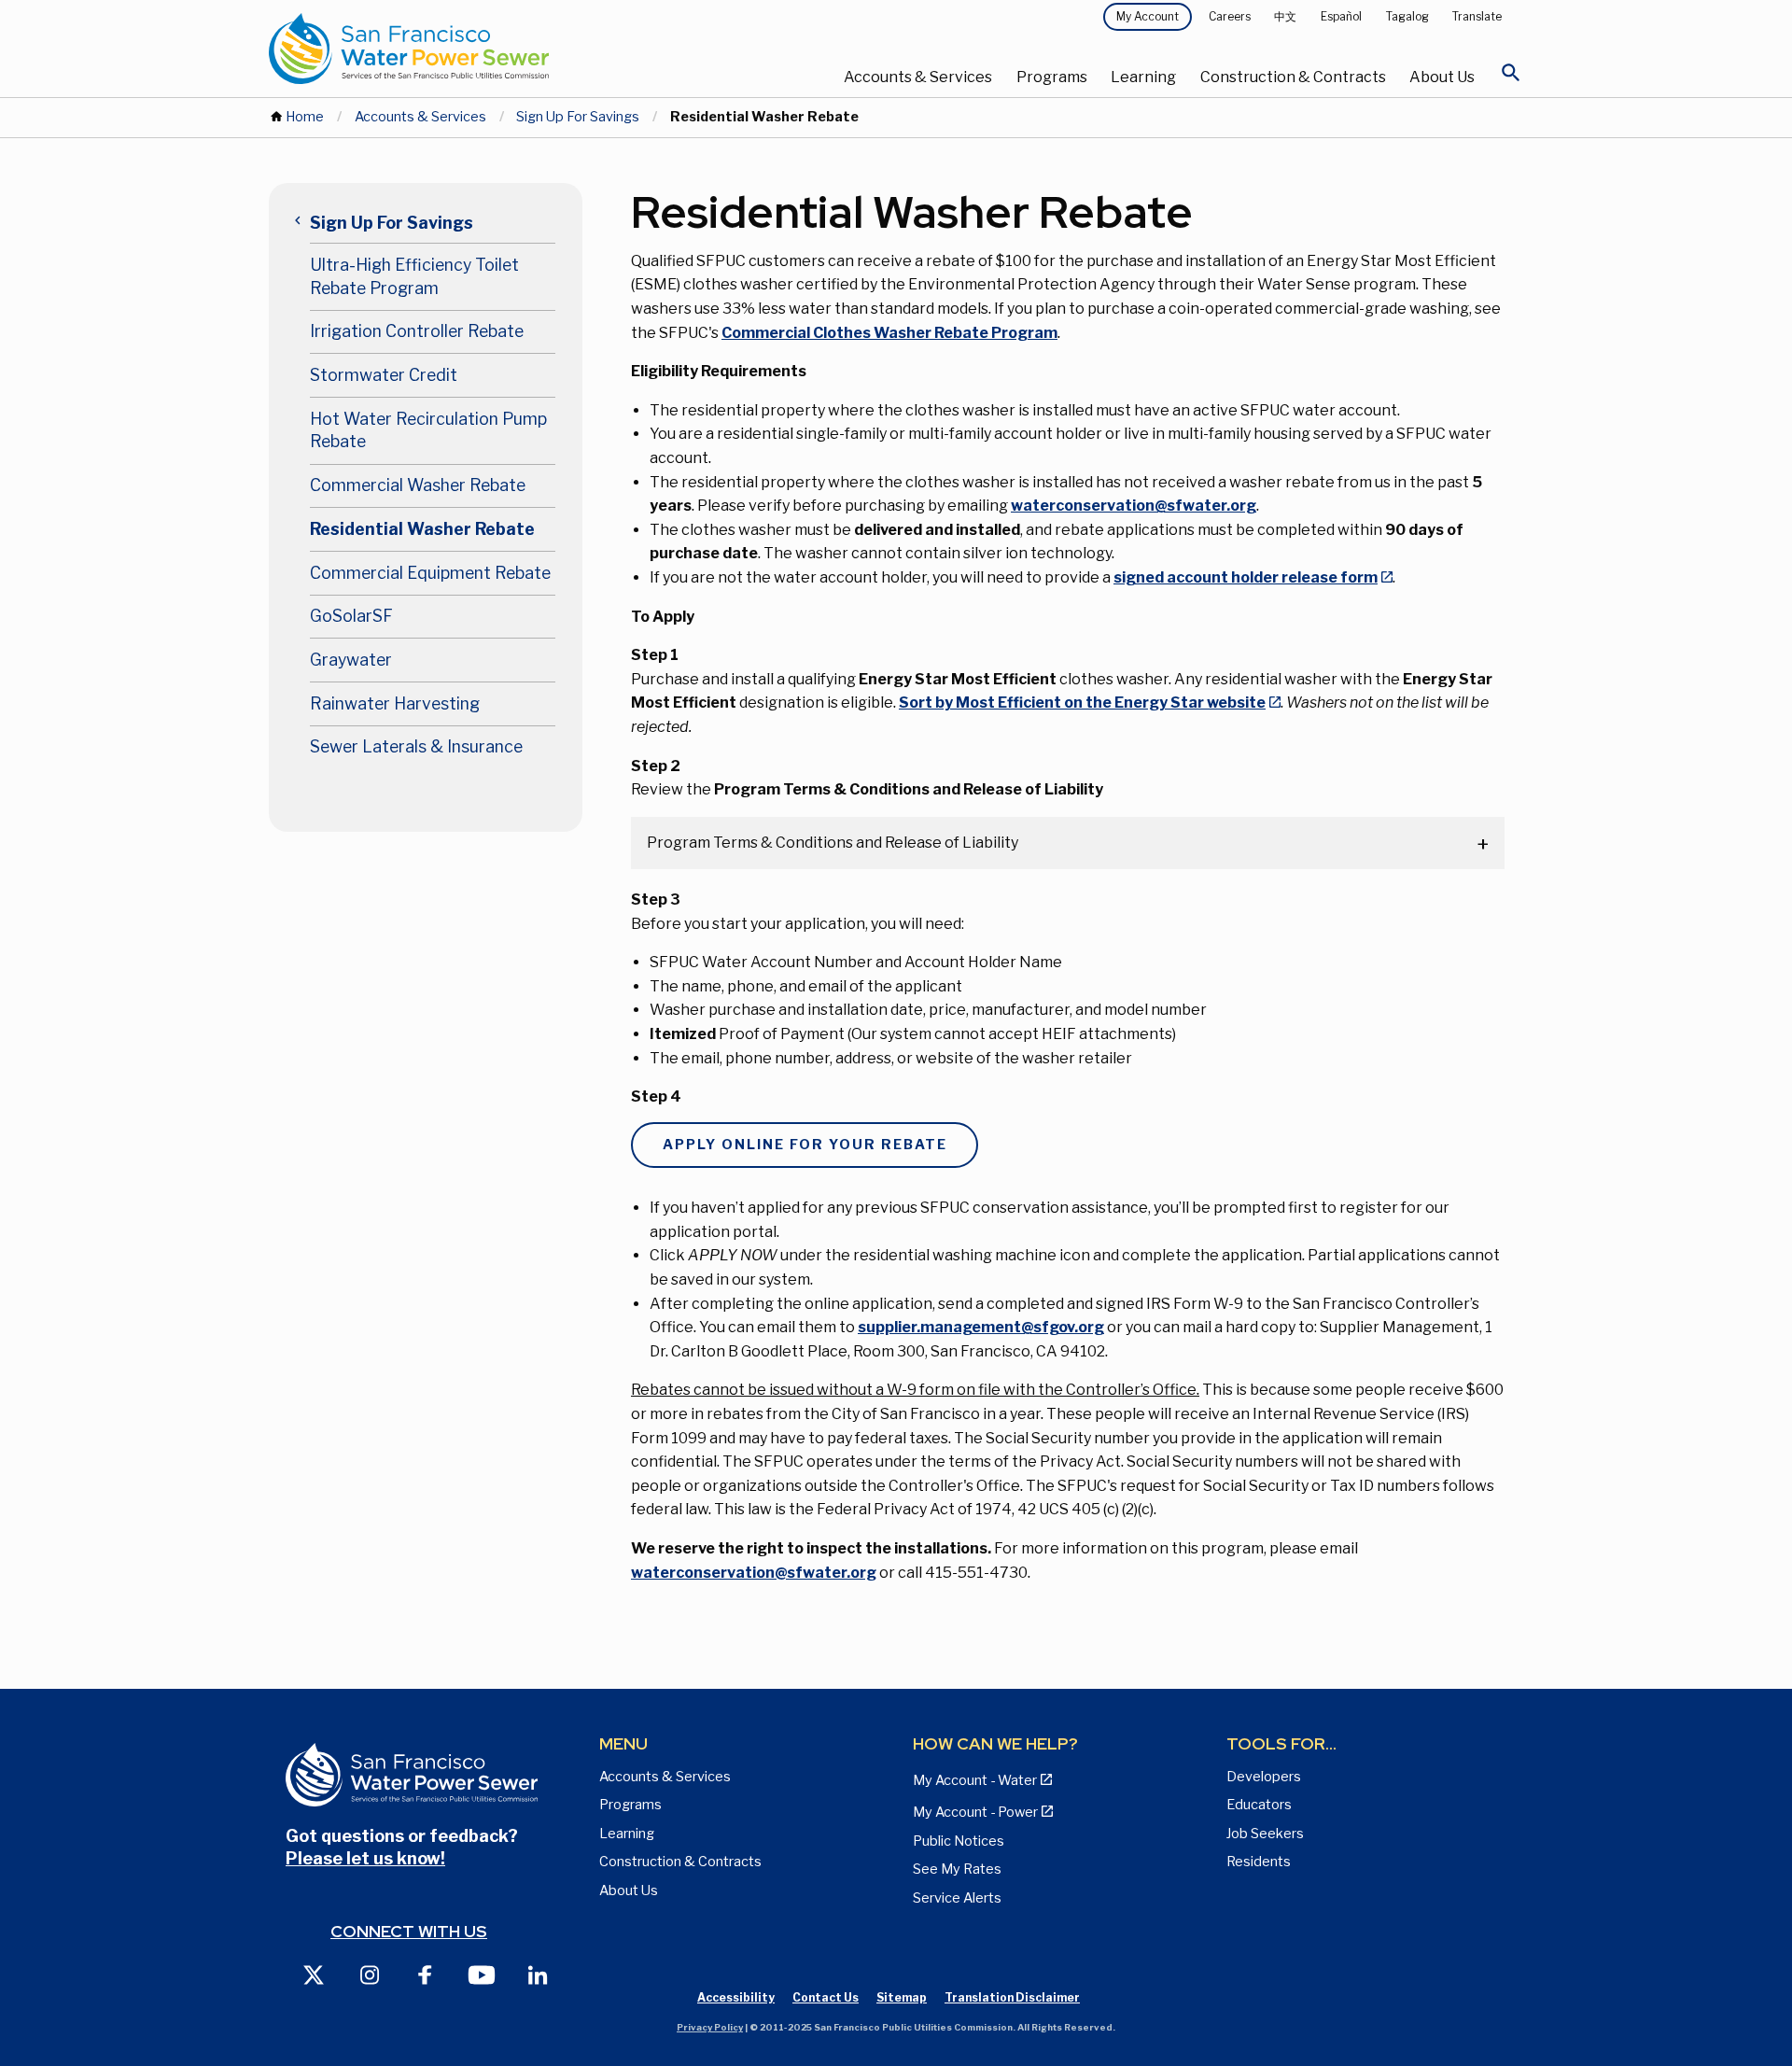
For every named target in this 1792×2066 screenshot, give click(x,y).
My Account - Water (975, 1780)
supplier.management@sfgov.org (981, 1327)
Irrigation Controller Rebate (417, 331)
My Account (1148, 16)
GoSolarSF (351, 616)
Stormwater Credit (384, 375)
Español (1341, 16)
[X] (314, 1974)
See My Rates (957, 1869)
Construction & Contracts (1293, 77)
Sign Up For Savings (578, 117)
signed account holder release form (1246, 577)
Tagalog (1407, 16)
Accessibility (736, 1997)
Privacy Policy (710, 2027)
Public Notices (959, 1841)
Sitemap (902, 1997)
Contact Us (826, 1997)
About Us (1442, 77)
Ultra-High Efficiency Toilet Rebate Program (414, 276)
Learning (1143, 77)
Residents (1259, 1862)
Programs (1052, 77)
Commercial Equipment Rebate (430, 573)
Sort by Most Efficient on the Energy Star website (1082, 703)
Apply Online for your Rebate (805, 1145)
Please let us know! (365, 1858)
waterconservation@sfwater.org (1134, 506)
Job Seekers (1265, 1834)
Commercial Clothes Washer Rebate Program (889, 333)
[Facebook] (426, 1974)
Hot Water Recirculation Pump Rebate (428, 430)
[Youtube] (482, 1974)
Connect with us (409, 1931)
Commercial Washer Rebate (418, 485)
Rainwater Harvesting (395, 703)
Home (305, 117)
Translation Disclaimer (1012, 1997)
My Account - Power (975, 1812)
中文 (1285, 16)
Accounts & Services (918, 77)
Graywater (351, 660)
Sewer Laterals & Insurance (416, 746)
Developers (1264, 1777)
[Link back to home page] (478, 49)
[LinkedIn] (538, 1974)
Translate (1477, 16)
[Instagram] (370, 1974)
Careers (1230, 16)
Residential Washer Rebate (422, 529)
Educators (1259, 1805)
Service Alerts (957, 1898)
